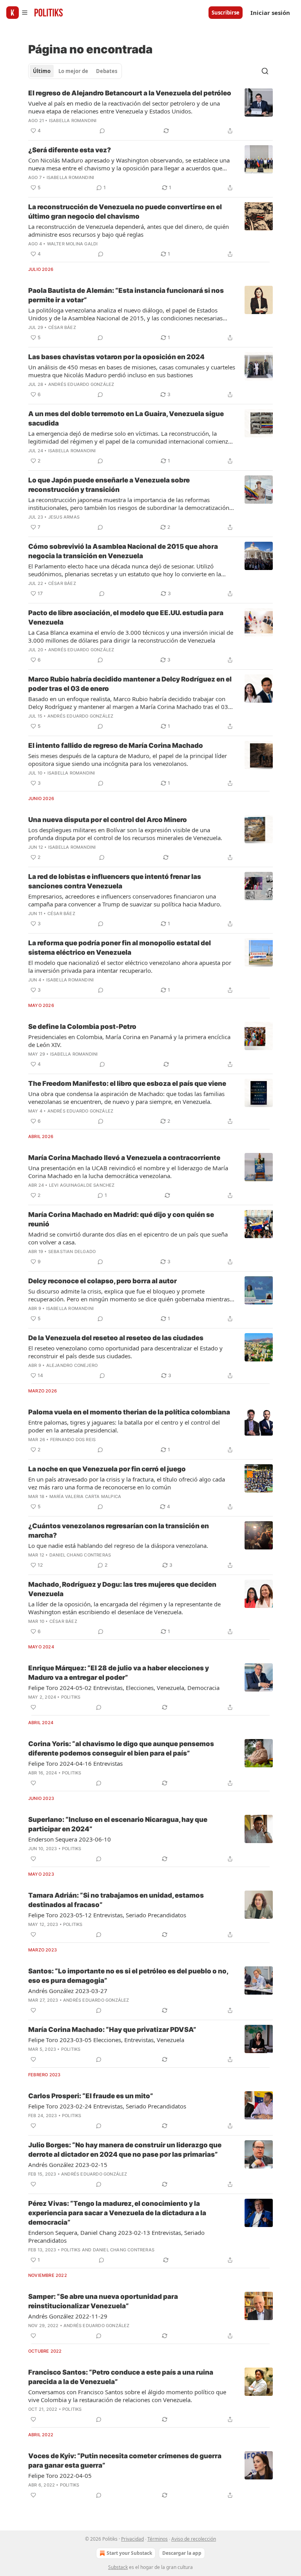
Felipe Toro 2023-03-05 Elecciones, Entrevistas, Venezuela (106, 2040)
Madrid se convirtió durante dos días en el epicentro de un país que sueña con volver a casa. (128, 1238)
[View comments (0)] (102, 131)
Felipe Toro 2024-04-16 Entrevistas (75, 1763)
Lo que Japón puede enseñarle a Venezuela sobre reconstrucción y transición (109, 485)
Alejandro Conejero (72, 1365)
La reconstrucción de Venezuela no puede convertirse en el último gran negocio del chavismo (125, 212)
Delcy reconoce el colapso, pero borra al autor (102, 1281)
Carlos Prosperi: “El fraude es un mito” (91, 2096)
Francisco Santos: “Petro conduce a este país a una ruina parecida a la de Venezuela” (121, 2377)
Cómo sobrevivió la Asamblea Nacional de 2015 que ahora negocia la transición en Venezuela (123, 551)
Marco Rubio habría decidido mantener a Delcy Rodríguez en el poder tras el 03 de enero (130, 684)
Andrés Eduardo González (81, 384)
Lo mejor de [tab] (73, 71)
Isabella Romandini (73, 121)
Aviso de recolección (194, 2539)
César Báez (62, 327)
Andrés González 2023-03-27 (68, 1991)
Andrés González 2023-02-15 (68, 2165)
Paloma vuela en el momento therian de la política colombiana (129, 1412)
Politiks (71, 1697)
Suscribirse (226, 13)
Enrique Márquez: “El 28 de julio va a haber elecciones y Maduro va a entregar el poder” (119, 1673)
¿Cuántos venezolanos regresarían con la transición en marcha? (119, 1531)
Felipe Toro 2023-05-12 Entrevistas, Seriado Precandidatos (107, 1915)
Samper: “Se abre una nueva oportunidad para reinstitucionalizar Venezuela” (103, 2301)
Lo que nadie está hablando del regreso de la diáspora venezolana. (118, 1546)
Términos (158, 2539)
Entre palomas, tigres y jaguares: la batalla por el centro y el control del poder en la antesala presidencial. (124, 1426)
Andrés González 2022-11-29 (68, 2316)
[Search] (265, 71)
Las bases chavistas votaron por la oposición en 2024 (116, 357)
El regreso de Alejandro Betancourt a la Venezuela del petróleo (130, 93)
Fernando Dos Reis (73, 1440)
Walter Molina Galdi (73, 244)
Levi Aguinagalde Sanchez (82, 1185)
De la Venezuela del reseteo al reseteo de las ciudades (116, 1338)
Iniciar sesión (270, 13)
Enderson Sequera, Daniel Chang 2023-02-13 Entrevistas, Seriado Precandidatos (116, 2236)
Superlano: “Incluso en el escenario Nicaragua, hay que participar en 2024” (118, 1824)
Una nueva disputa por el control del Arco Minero (108, 820)
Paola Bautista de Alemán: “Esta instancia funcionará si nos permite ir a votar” (126, 295)
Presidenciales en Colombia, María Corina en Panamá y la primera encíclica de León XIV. (129, 1041)
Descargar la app (182, 2553)
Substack (118, 2567)
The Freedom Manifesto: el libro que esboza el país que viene (127, 1083)
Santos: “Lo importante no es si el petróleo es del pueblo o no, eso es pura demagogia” (128, 1976)
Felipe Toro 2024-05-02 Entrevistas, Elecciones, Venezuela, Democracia (124, 1688)
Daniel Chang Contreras (80, 1555)
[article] (150, 112)
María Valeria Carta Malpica (85, 1496)
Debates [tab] (107, 71)
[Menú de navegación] (17, 13)
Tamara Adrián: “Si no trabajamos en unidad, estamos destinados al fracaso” (116, 1900)
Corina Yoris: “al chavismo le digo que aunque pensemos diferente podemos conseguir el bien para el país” (121, 1748)
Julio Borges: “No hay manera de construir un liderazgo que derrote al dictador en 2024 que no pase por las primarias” (125, 2150)
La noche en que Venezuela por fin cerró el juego (107, 1469)
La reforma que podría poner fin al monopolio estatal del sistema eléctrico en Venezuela (120, 948)
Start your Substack (129, 2553)
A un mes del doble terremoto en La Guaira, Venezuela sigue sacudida (126, 418)
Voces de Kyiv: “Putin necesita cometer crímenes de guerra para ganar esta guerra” (125, 2461)
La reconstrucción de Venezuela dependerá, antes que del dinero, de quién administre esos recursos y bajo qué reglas (129, 230)
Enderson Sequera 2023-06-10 (70, 1839)
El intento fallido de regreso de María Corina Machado (116, 745)
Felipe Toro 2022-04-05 (60, 2476)
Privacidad (132, 2539)
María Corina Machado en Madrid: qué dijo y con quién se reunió (121, 1219)
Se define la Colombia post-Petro (82, 1027)
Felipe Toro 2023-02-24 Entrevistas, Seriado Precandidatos (107, 2106)
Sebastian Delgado (72, 1251)
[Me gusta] (33, 1707)
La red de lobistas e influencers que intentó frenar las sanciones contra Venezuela (115, 881)
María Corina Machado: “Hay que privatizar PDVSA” (112, 2030)
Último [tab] (42, 71)
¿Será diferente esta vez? (70, 150)
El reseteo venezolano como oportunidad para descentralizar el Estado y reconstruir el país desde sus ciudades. (125, 1352)
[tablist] (75, 71)
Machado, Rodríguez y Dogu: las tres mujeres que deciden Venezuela (122, 1589)
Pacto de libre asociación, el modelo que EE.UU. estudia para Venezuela (126, 618)
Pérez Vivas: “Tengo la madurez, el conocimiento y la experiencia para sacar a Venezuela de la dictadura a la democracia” (117, 2213)
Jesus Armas (64, 517)
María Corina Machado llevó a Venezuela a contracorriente (124, 1158)
